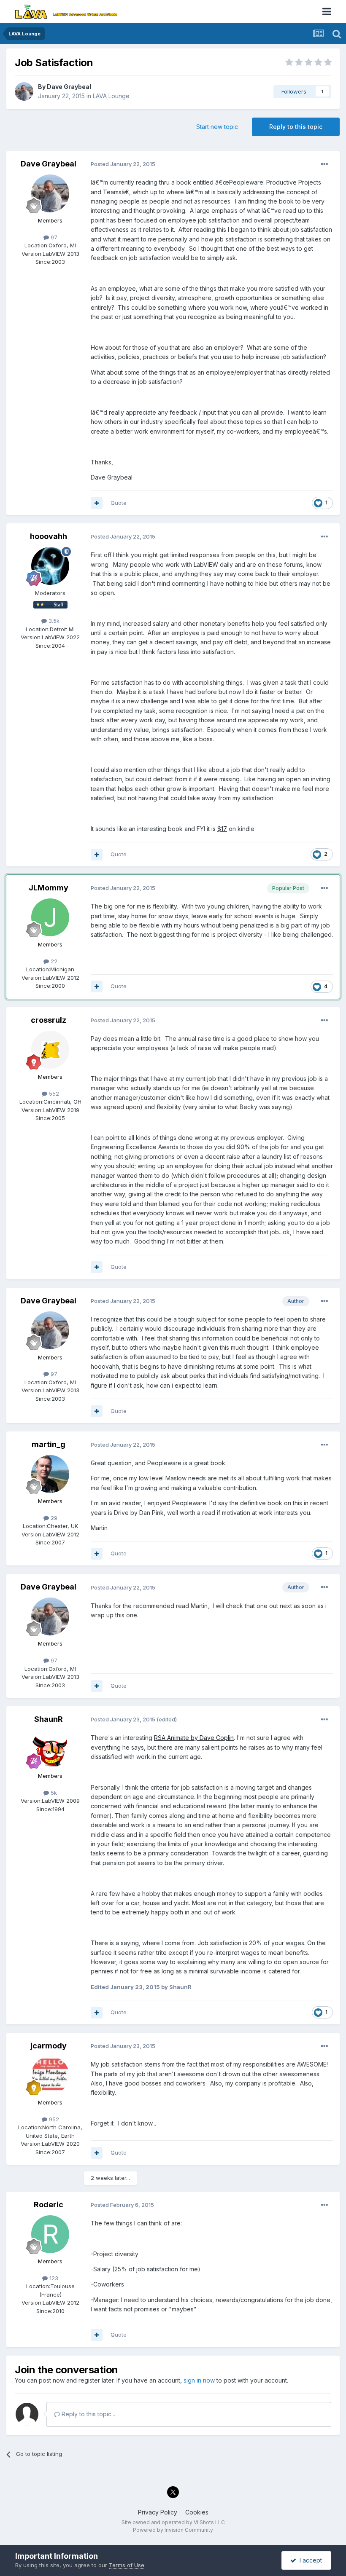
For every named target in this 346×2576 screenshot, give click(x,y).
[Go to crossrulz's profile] (50, 1050)
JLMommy (49, 888)
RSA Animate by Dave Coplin (194, 1738)
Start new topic (217, 127)
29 (53, 1518)
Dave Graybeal (69, 87)
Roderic (49, 2205)
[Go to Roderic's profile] (50, 2234)
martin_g (49, 1444)
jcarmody (49, 2046)
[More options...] (324, 164)
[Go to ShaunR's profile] (50, 1749)
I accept (309, 2560)
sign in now (199, 2380)
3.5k (53, 621)
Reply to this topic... (88, 2414)
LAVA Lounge (111, 96)
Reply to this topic (296, 127)
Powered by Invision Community (173, 2530)
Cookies (197, 2512)
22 (53, 961)
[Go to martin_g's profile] (50, 1474)
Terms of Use (127, 2565)
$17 (222, 829)
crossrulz (49, 1020)
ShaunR (49, 1719)
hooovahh (49, 536)
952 (53, 2119)
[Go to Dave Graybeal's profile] (24, 91)
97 (53, 237)
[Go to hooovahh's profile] (50, 566)
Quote (119, 503)
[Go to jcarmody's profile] (50, 2075)
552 (53, 1094)
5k (53, 1793)
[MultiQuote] (97, 503)
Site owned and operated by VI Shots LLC (173, 2522)
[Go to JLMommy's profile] (50, 917)
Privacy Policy (158, 2512)
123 (53, 2278)
